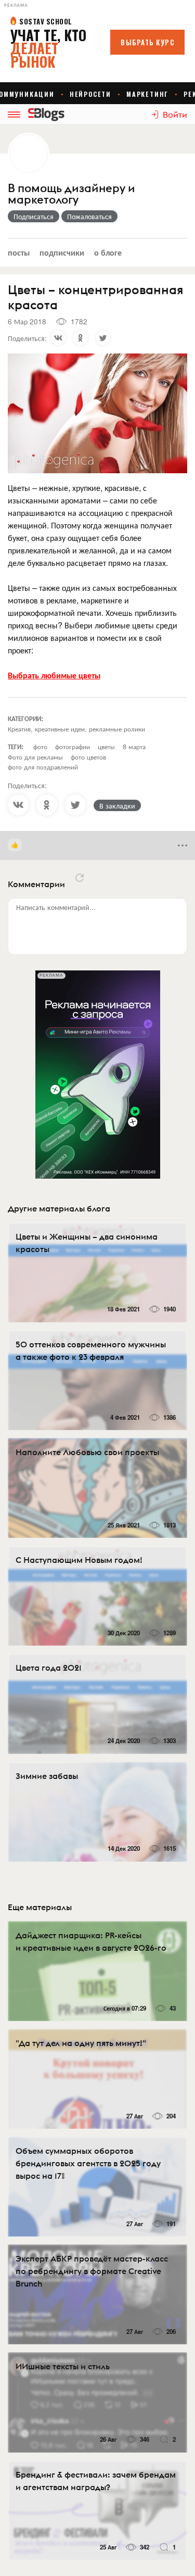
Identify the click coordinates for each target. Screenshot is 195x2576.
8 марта (134, 746)
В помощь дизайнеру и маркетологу (71, 194)
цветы (106, 746)
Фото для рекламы (35, 757)
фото (40, 746)
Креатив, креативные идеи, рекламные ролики (76, 729)
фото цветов (88, 757)
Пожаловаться (89, 216)
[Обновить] (80, 878)
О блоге (108, 252)
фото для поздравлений (43, 767)
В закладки (117, 805)
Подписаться (34, 216)
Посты (19, 252)
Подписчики (62, 252)
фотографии (73, 746)
